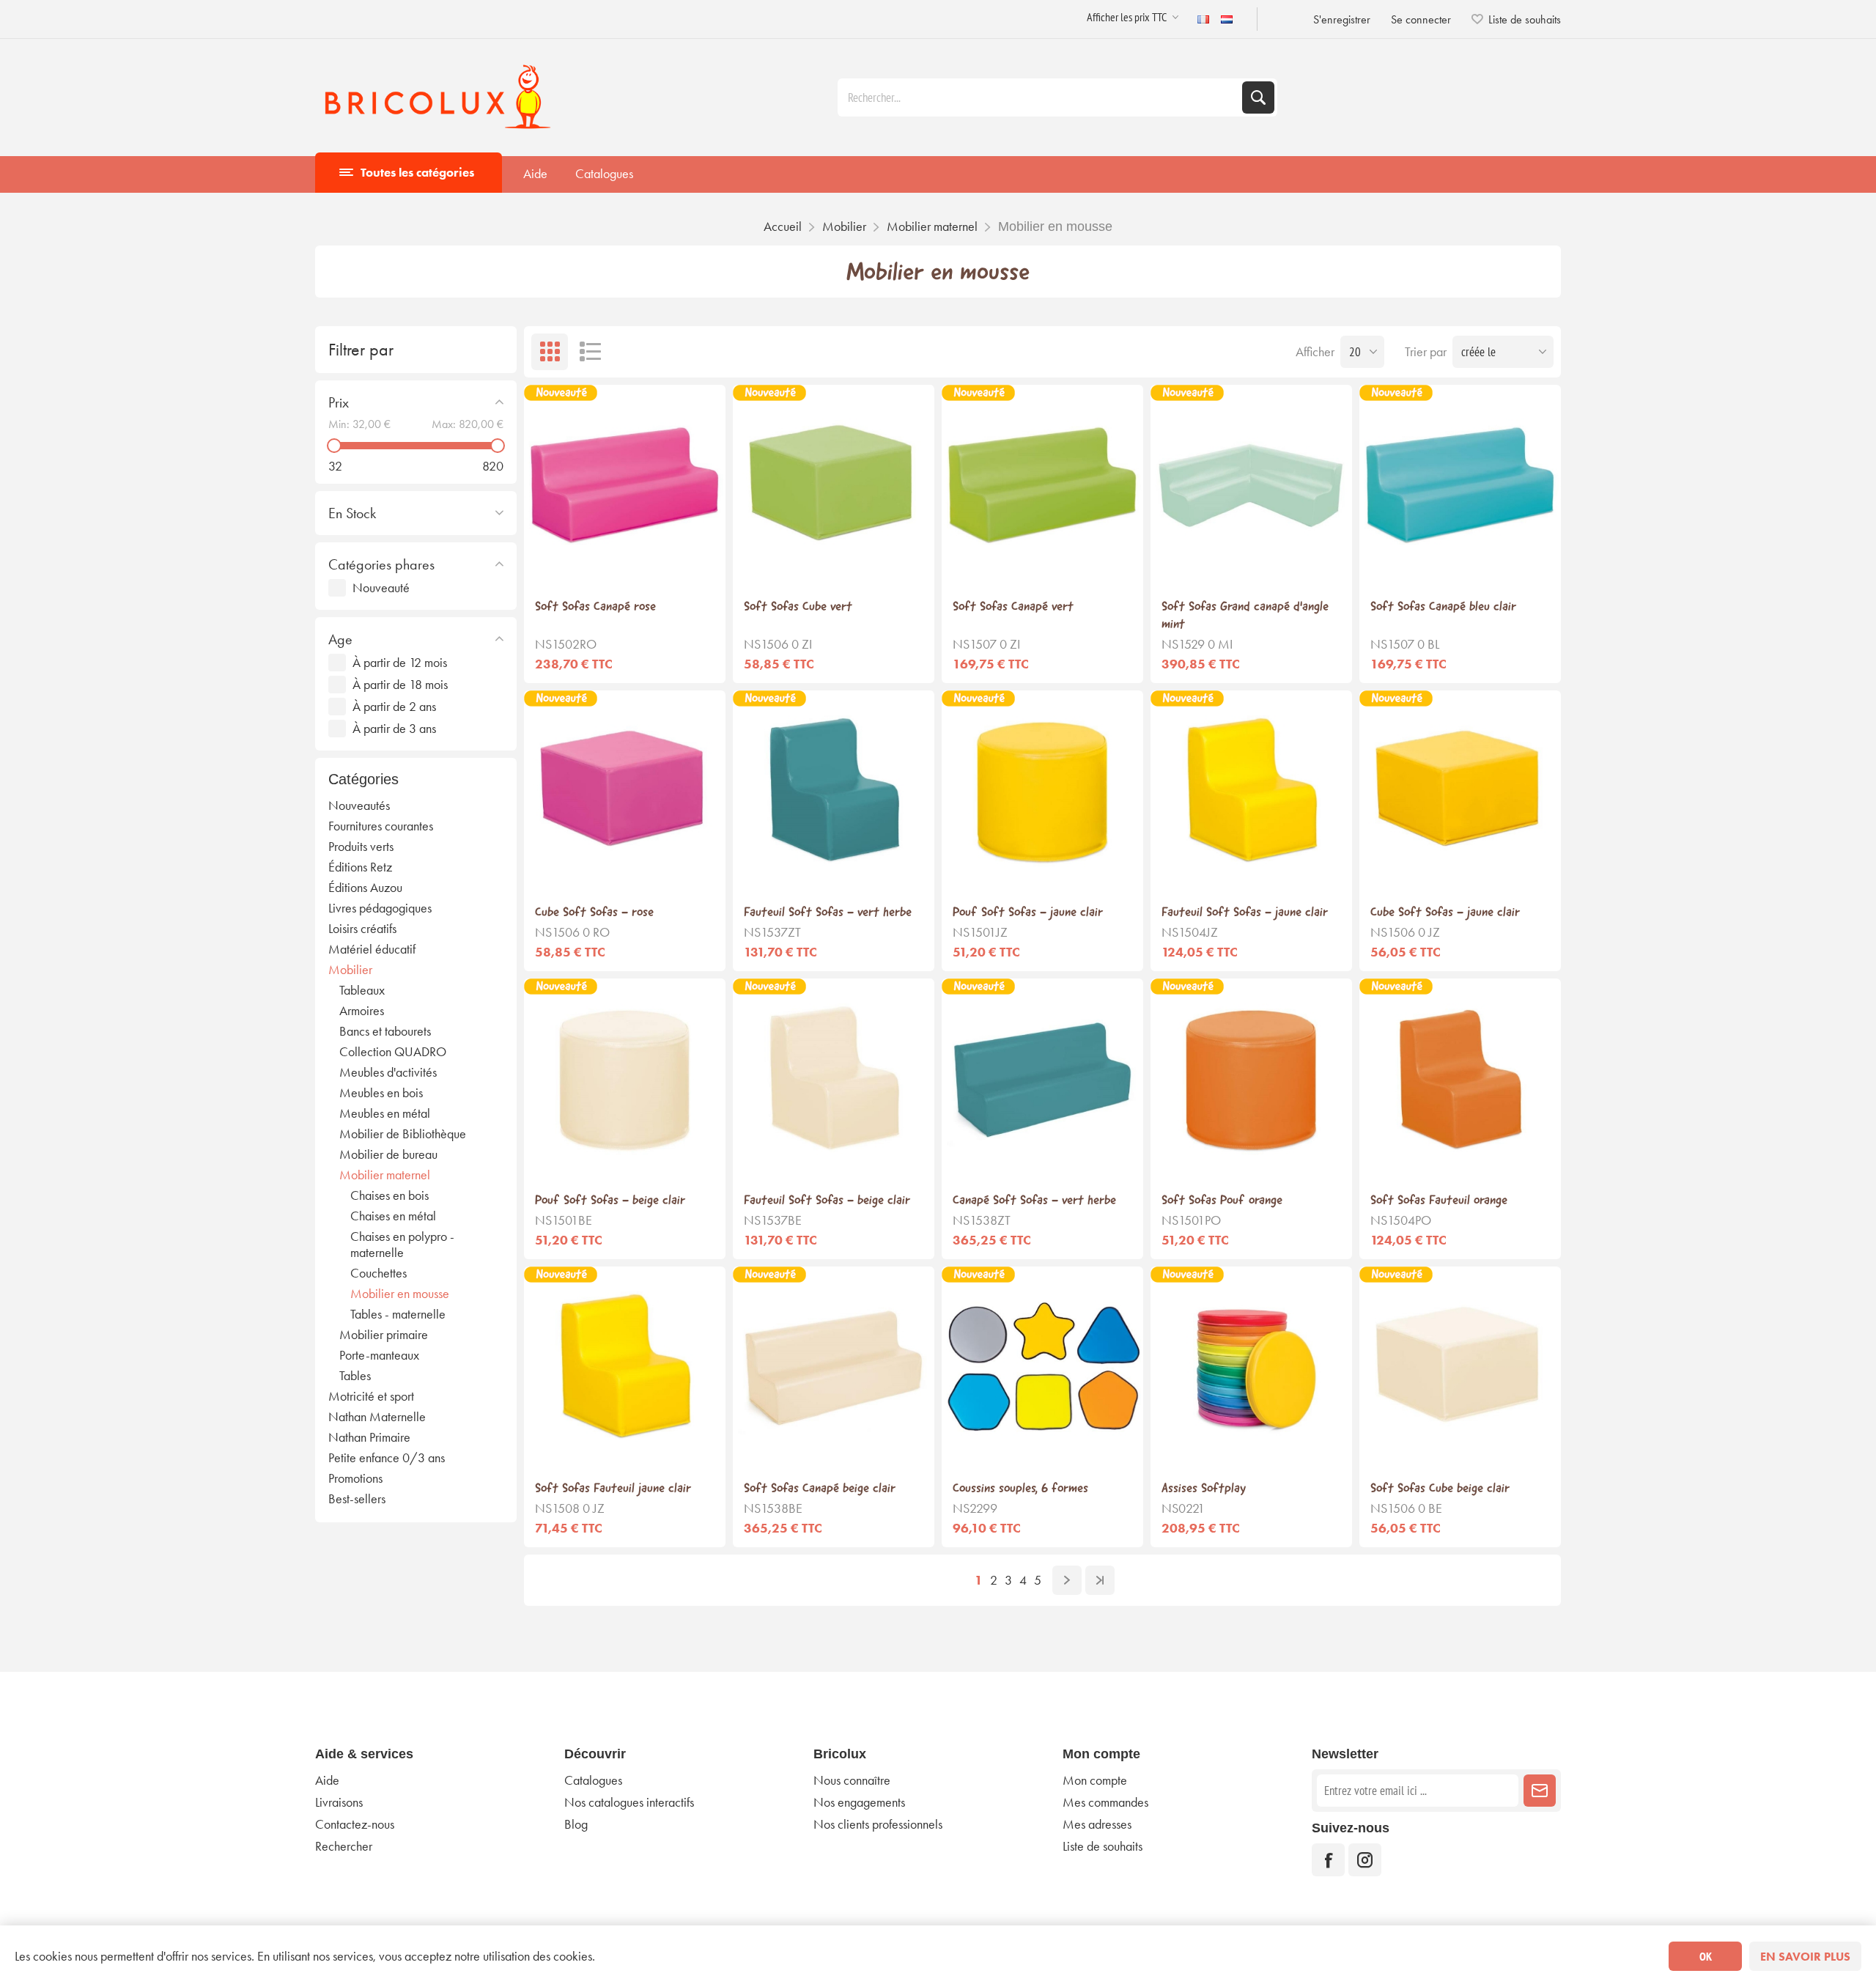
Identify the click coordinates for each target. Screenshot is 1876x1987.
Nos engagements (859, 1802)
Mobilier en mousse (400, 1294)
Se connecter (1421, 19)
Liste (590, 352)
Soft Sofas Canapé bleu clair (1443, 606)
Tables (355, 1376)
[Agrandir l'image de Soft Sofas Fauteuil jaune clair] (625, 1367)
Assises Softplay (1204, 1488)
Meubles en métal (385, 1113)
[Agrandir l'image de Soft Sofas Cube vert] (834, 486)
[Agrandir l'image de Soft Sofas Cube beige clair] (1460, 1367)
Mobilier (350, 970)
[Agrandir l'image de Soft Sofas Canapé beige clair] (834, 1367)
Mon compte (1095, 1780)
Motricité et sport (371, 1396)
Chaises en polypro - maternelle (402, 1245)
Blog (576, 1824)
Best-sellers (357, 1499)
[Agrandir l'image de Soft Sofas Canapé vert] (1042, 486)
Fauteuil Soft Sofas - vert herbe (828, 912)
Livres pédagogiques (380, 908)
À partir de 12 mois (400, 663)
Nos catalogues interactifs (629, 1802)
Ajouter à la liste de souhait (625, 563)
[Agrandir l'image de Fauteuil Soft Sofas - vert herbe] (834, 791)
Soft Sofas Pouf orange (1222, 1200)
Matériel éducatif (372, 949)
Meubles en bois (381, 1093)
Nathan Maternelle (377, 1417)
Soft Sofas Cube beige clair (1440, 1488)
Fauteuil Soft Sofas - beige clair (827, 1200)
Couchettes (378, 1273)
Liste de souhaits (1103, 1846)
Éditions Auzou (365, 888)
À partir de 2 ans (394, 707)
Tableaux (362, 990)
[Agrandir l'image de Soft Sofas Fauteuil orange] (1460, 1079)
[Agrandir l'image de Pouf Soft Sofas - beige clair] (625, 1079)
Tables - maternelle (398, 1314)
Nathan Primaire (369, 1437)
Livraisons (339, 1802)
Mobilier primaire (384, 1335)
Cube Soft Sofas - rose (594, 912)
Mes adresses (1097, 1824)
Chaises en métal (393, 1216)
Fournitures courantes (381, 826)
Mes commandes (1105, 1802)
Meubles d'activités (388, 1072)
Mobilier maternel (385, 1175)
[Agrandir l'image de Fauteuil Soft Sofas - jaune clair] (1251, 791)
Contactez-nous (355, 1824)
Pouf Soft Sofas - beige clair (610, 1200)
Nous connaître (852, 1780)
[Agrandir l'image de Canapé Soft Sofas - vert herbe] (1042, 1079)
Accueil (783, 226)
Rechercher (1258, 97)
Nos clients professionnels (878, 1824)
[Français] (1203, 19)
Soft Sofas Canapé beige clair (820, 1488)
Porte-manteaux (379, 1355)
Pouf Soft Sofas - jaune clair (1028, 912)
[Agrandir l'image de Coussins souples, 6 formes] (1042, 1367)
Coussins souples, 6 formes (1020, 1488)
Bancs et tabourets (385, 1031)
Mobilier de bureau (388, 1154)
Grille (550, 352)
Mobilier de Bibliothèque (403, 1134)
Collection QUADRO (393, 1052)
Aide (535, 174)
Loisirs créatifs (362, 929)
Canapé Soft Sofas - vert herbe (1034, 1200)
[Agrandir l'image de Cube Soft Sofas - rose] (625, 791)
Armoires (362, 1011)
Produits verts (361, 847)
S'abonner (1540, 1791)
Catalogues (604, 174)
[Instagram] (1365, 1860)
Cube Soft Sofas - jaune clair (1445, 912)
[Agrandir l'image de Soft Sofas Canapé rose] (625, 486)
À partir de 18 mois (400, 685)
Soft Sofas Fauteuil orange (1439, 1200)
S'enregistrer (1342, 19)
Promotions (355, 1478)
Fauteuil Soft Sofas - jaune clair (1245, 912)
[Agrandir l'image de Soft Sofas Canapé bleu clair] (1460, 486)
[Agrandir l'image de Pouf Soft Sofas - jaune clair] (1042, 791)
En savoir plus (1805, 1957)
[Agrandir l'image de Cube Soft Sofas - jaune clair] (1460, 791)
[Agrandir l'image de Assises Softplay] (1251, 1367)
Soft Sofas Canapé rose (595, 606)
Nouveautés (359, 806)
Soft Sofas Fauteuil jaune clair (613, 1488)
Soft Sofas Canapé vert (1013, 606)
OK (1706, 1956)
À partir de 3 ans (394, 729)
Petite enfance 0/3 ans (387, 1458)
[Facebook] (1328, 1860)
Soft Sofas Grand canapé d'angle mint (1245, 615)
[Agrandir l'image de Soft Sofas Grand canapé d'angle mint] (1251, 486)
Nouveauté (381, 588)
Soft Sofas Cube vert (798, 606)
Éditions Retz (360, 867)
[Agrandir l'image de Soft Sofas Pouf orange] (1251, 1079)
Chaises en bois (389, 1195)
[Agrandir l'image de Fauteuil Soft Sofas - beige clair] (834, 1079)
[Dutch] (1227, 19)
